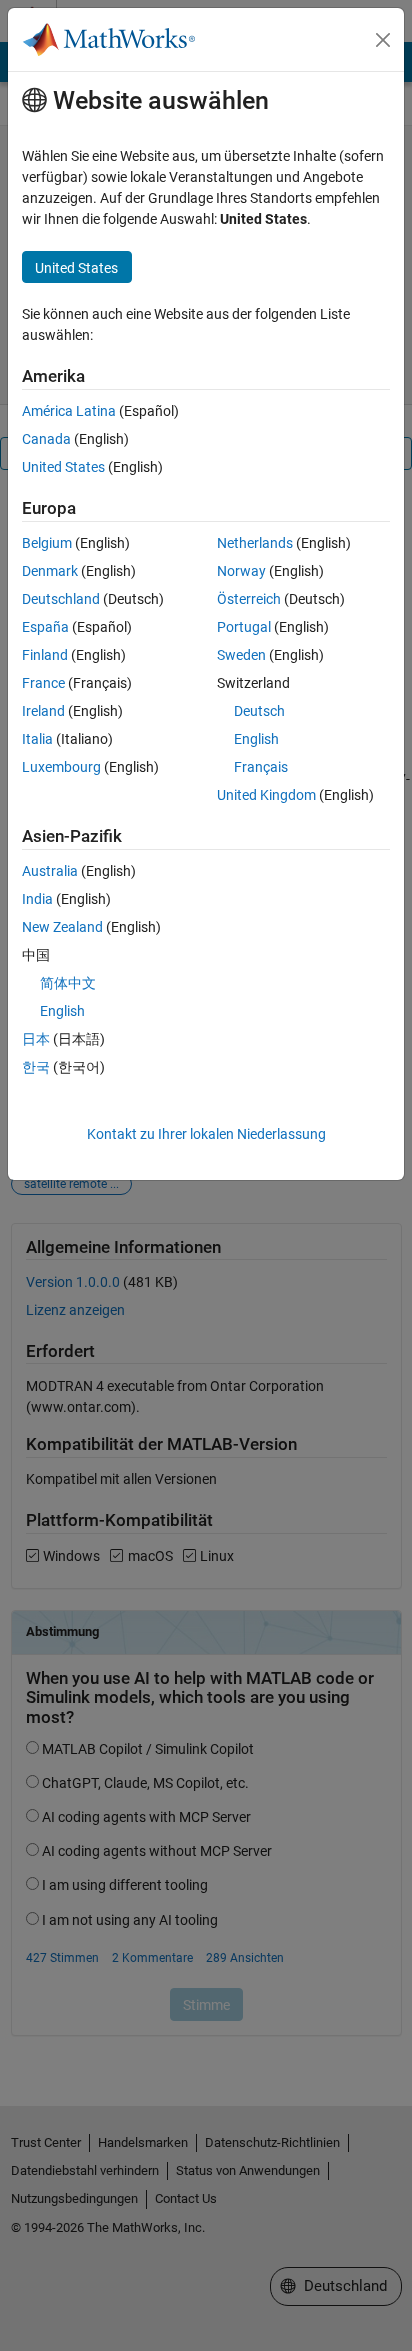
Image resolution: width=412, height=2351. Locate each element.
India (37, 899)
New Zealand (62, 927)
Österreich (249, 599)
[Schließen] (383, 40)
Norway (241, 571)
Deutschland (61, 599)
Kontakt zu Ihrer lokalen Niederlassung (206, 1134)
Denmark (50, 571)
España (45, 627)
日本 (36, 1039)
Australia (50, 871)
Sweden (241, 655)
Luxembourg (61, 767)
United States (63, 467)
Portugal (244, 627)
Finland (45, 655)
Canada (46, 439)
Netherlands (255, 543)
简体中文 (68, 983)
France (43, 683)
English (256, 739)
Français (261, 767)
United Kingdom (266, 795)
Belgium (47, 543)
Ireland (43, 711)
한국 (36, 1067)
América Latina (69, 411)
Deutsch (259, 711)
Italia (37, 739)
